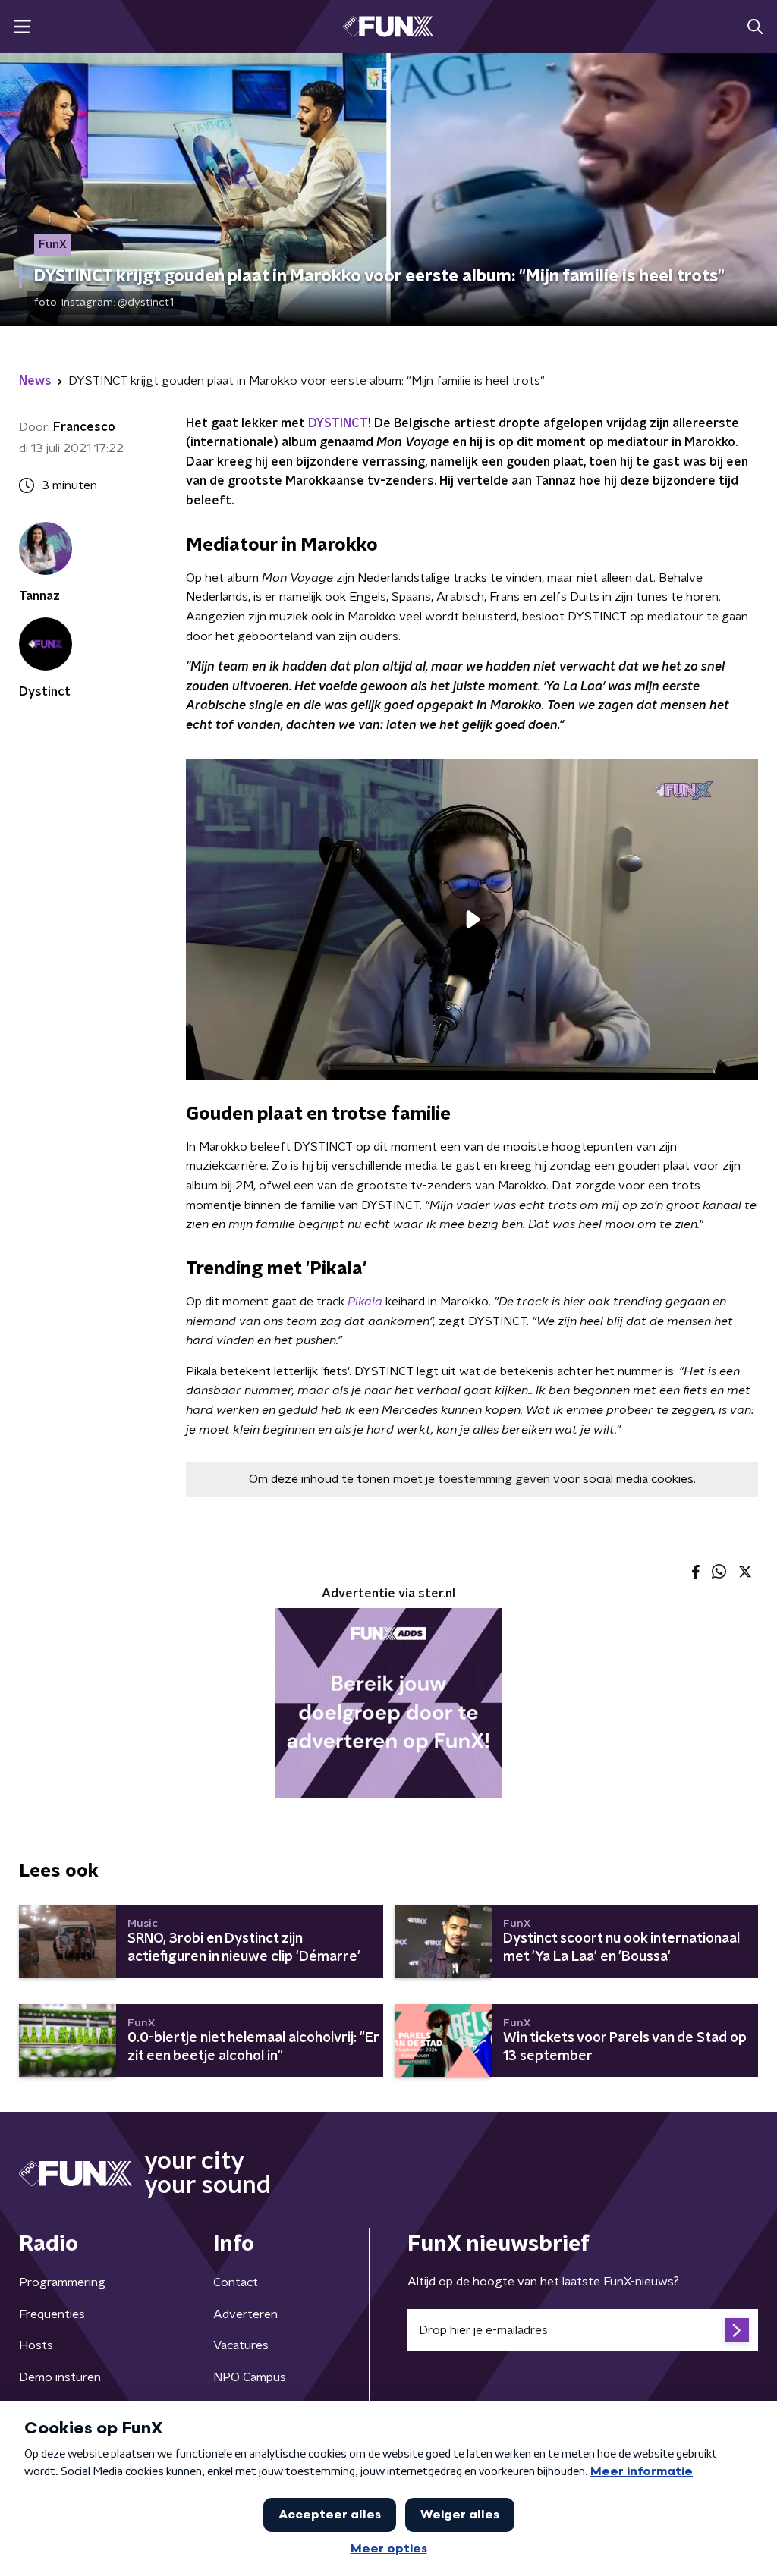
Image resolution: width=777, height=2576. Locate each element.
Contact (236, 2282)
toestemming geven (494, 1479)
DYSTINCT (338, 423)
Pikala (365, 1302)
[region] (472, 919)
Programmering (62, 2282)
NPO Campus (250, 2377)
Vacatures (241, 2345)
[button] (22, 27)
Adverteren (245, 2314)
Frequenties (52, 2314)
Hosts (36, 2345)
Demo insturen (60, 2377)
